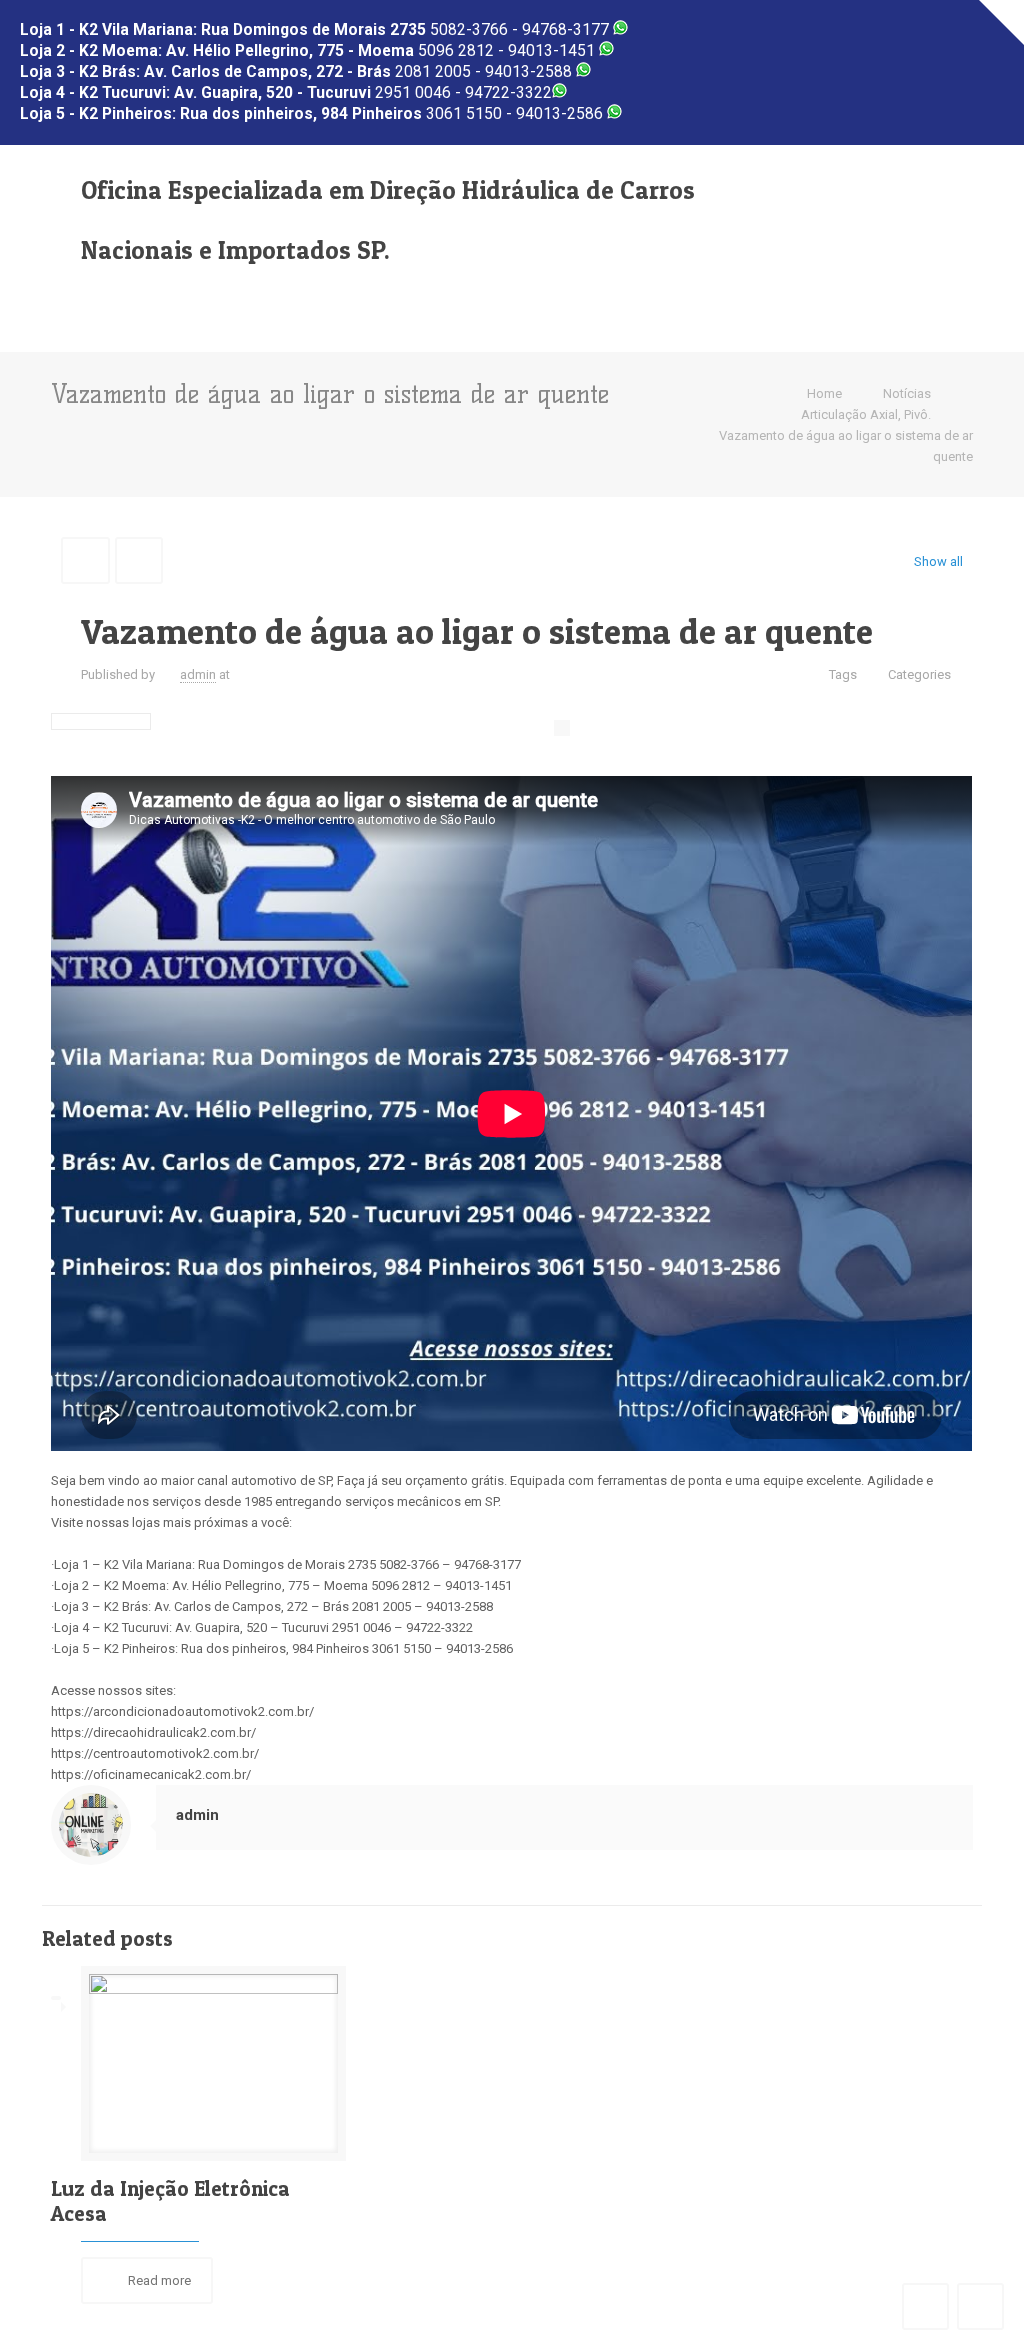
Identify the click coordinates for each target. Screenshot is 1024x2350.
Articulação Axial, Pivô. (866, 414)
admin (198, 674)
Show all (938, 561)
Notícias (907, 393)
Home (824, 393)
